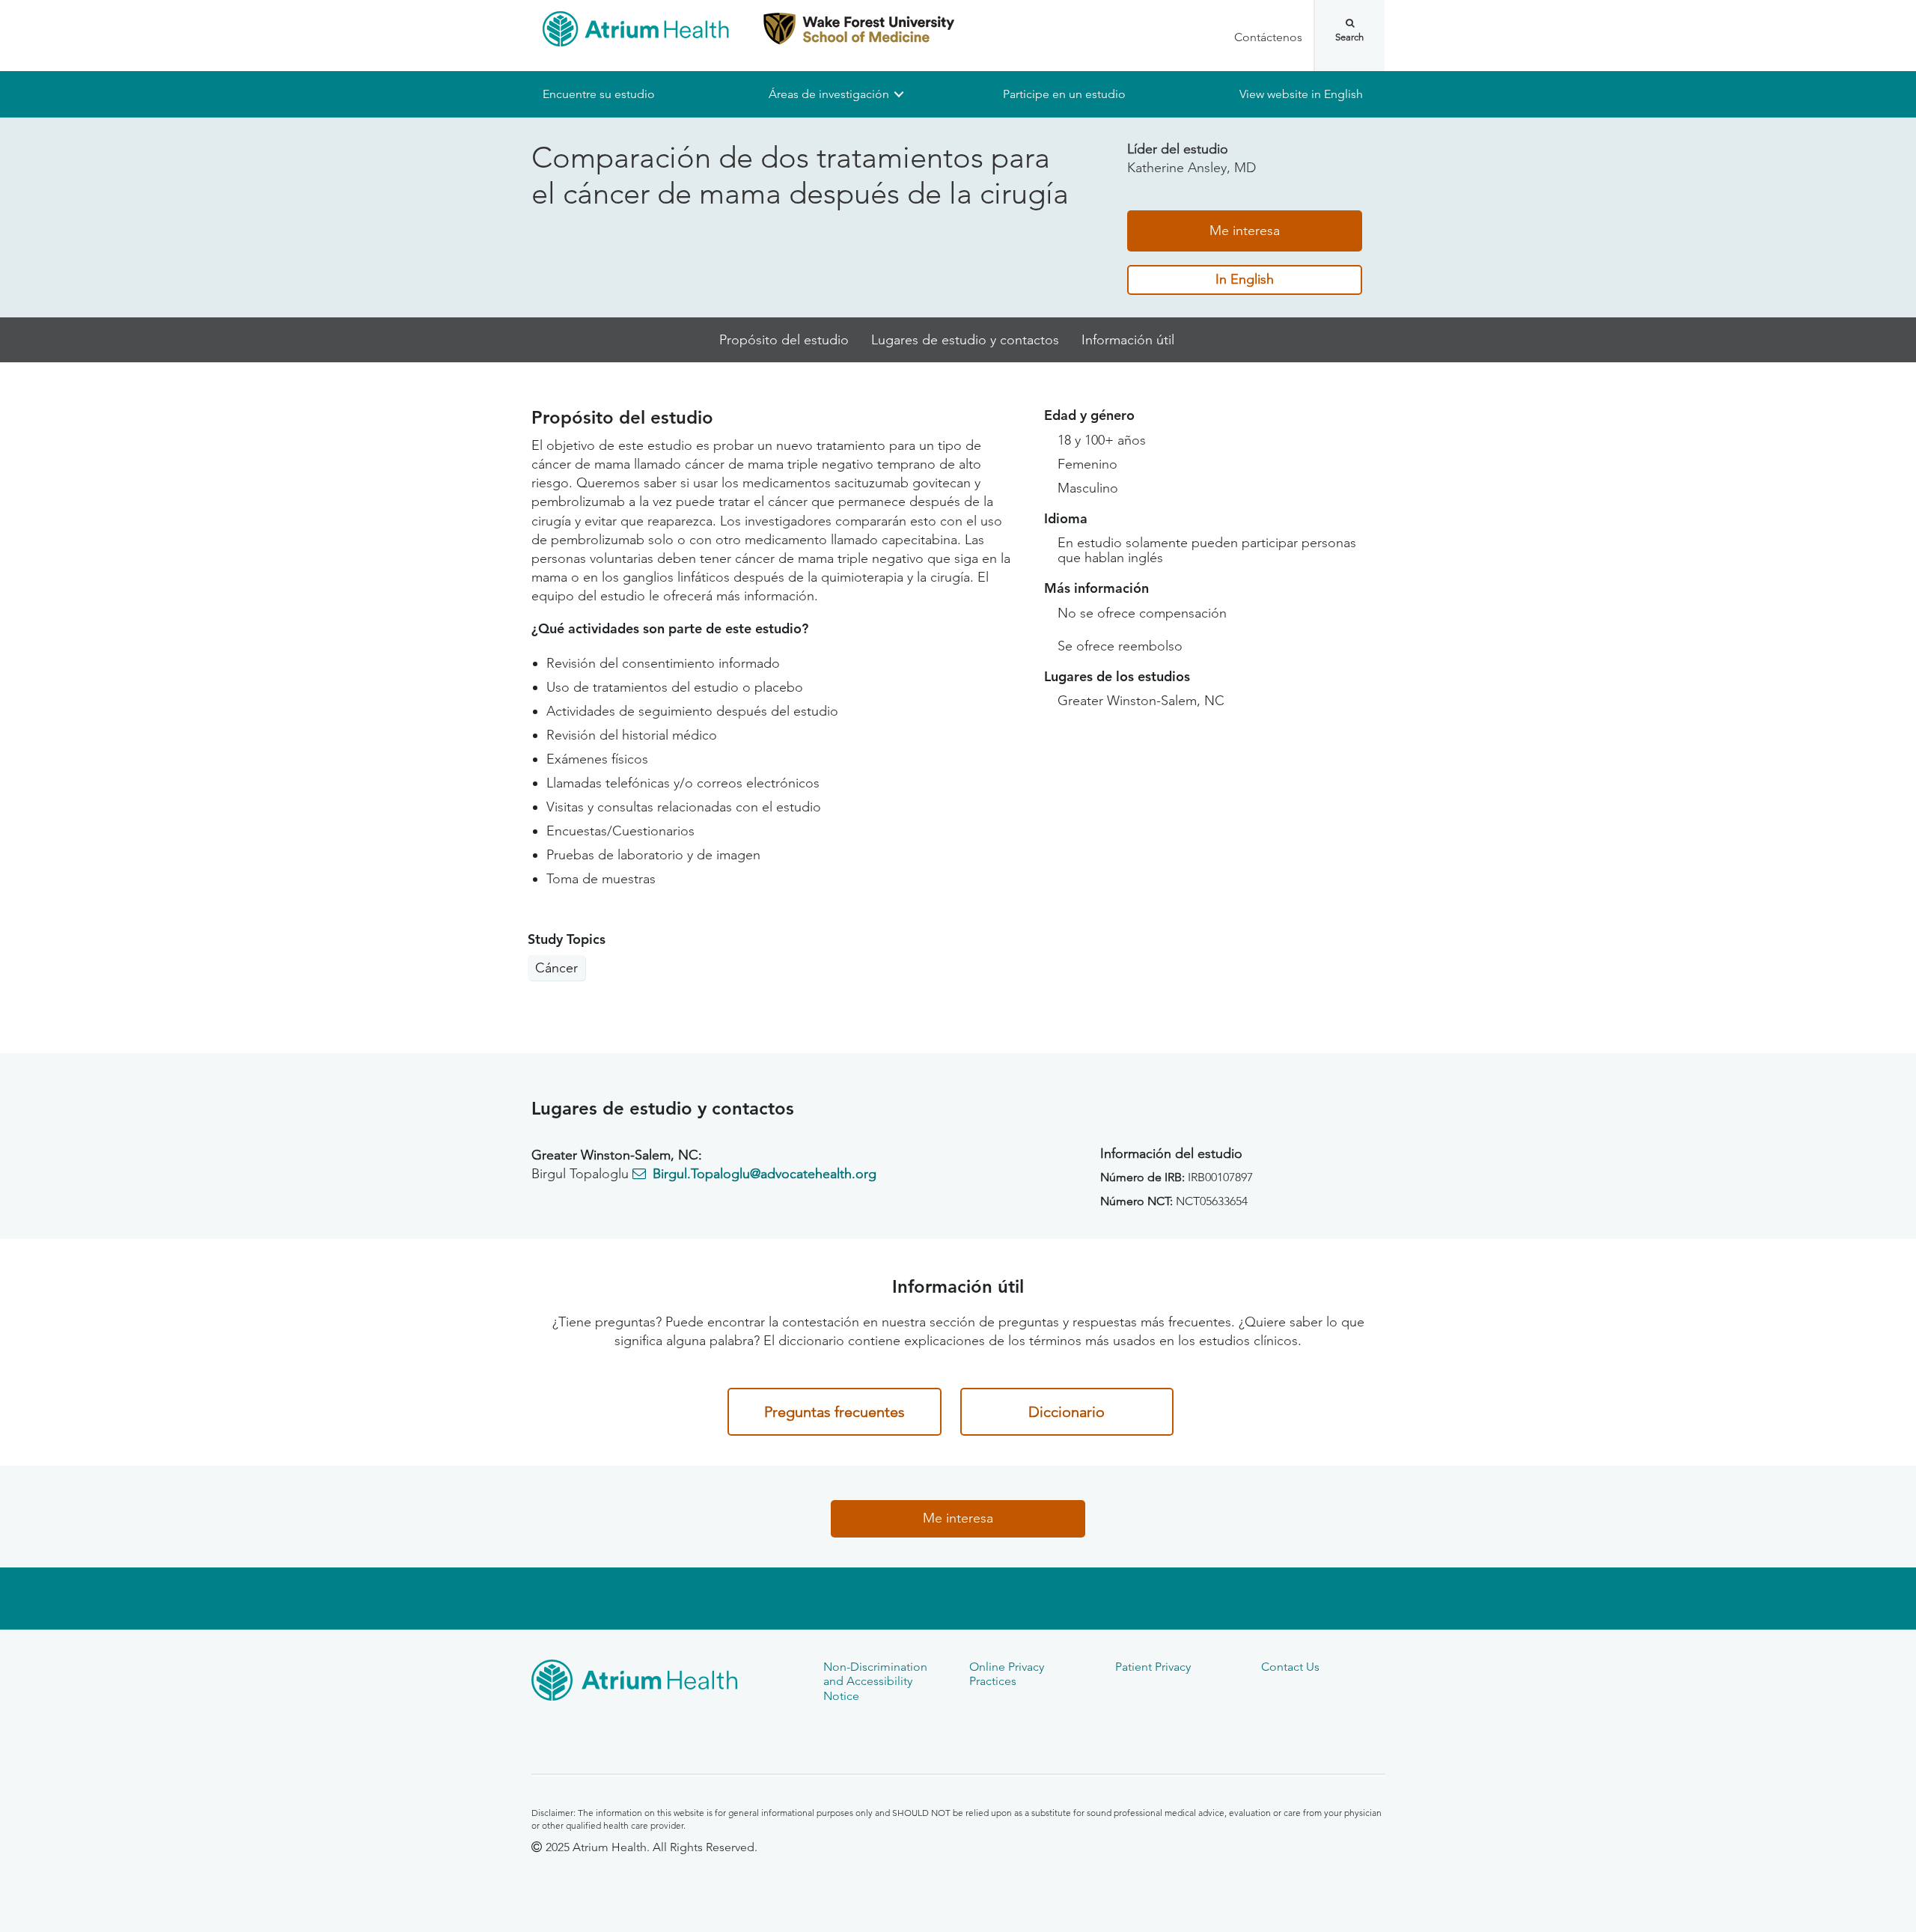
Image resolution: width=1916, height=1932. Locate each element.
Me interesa (1245, 231)
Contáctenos (1268, 37)
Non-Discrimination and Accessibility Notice (875, 1681)
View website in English (1301, 94)
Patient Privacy (1153, 1667)
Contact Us (1290, 1667)
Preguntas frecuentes (835, 1412)
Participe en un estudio (1064, 94)
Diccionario (1067, 1412)
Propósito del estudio (784, 340)
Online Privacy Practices (1007, 1674)
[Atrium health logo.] (666, 1683)
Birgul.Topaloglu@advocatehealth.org (765, 1174)
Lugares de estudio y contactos (965, 340)
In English (1245, 280)
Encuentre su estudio (599, 94)
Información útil (1128, 340)
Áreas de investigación (829, 94)
